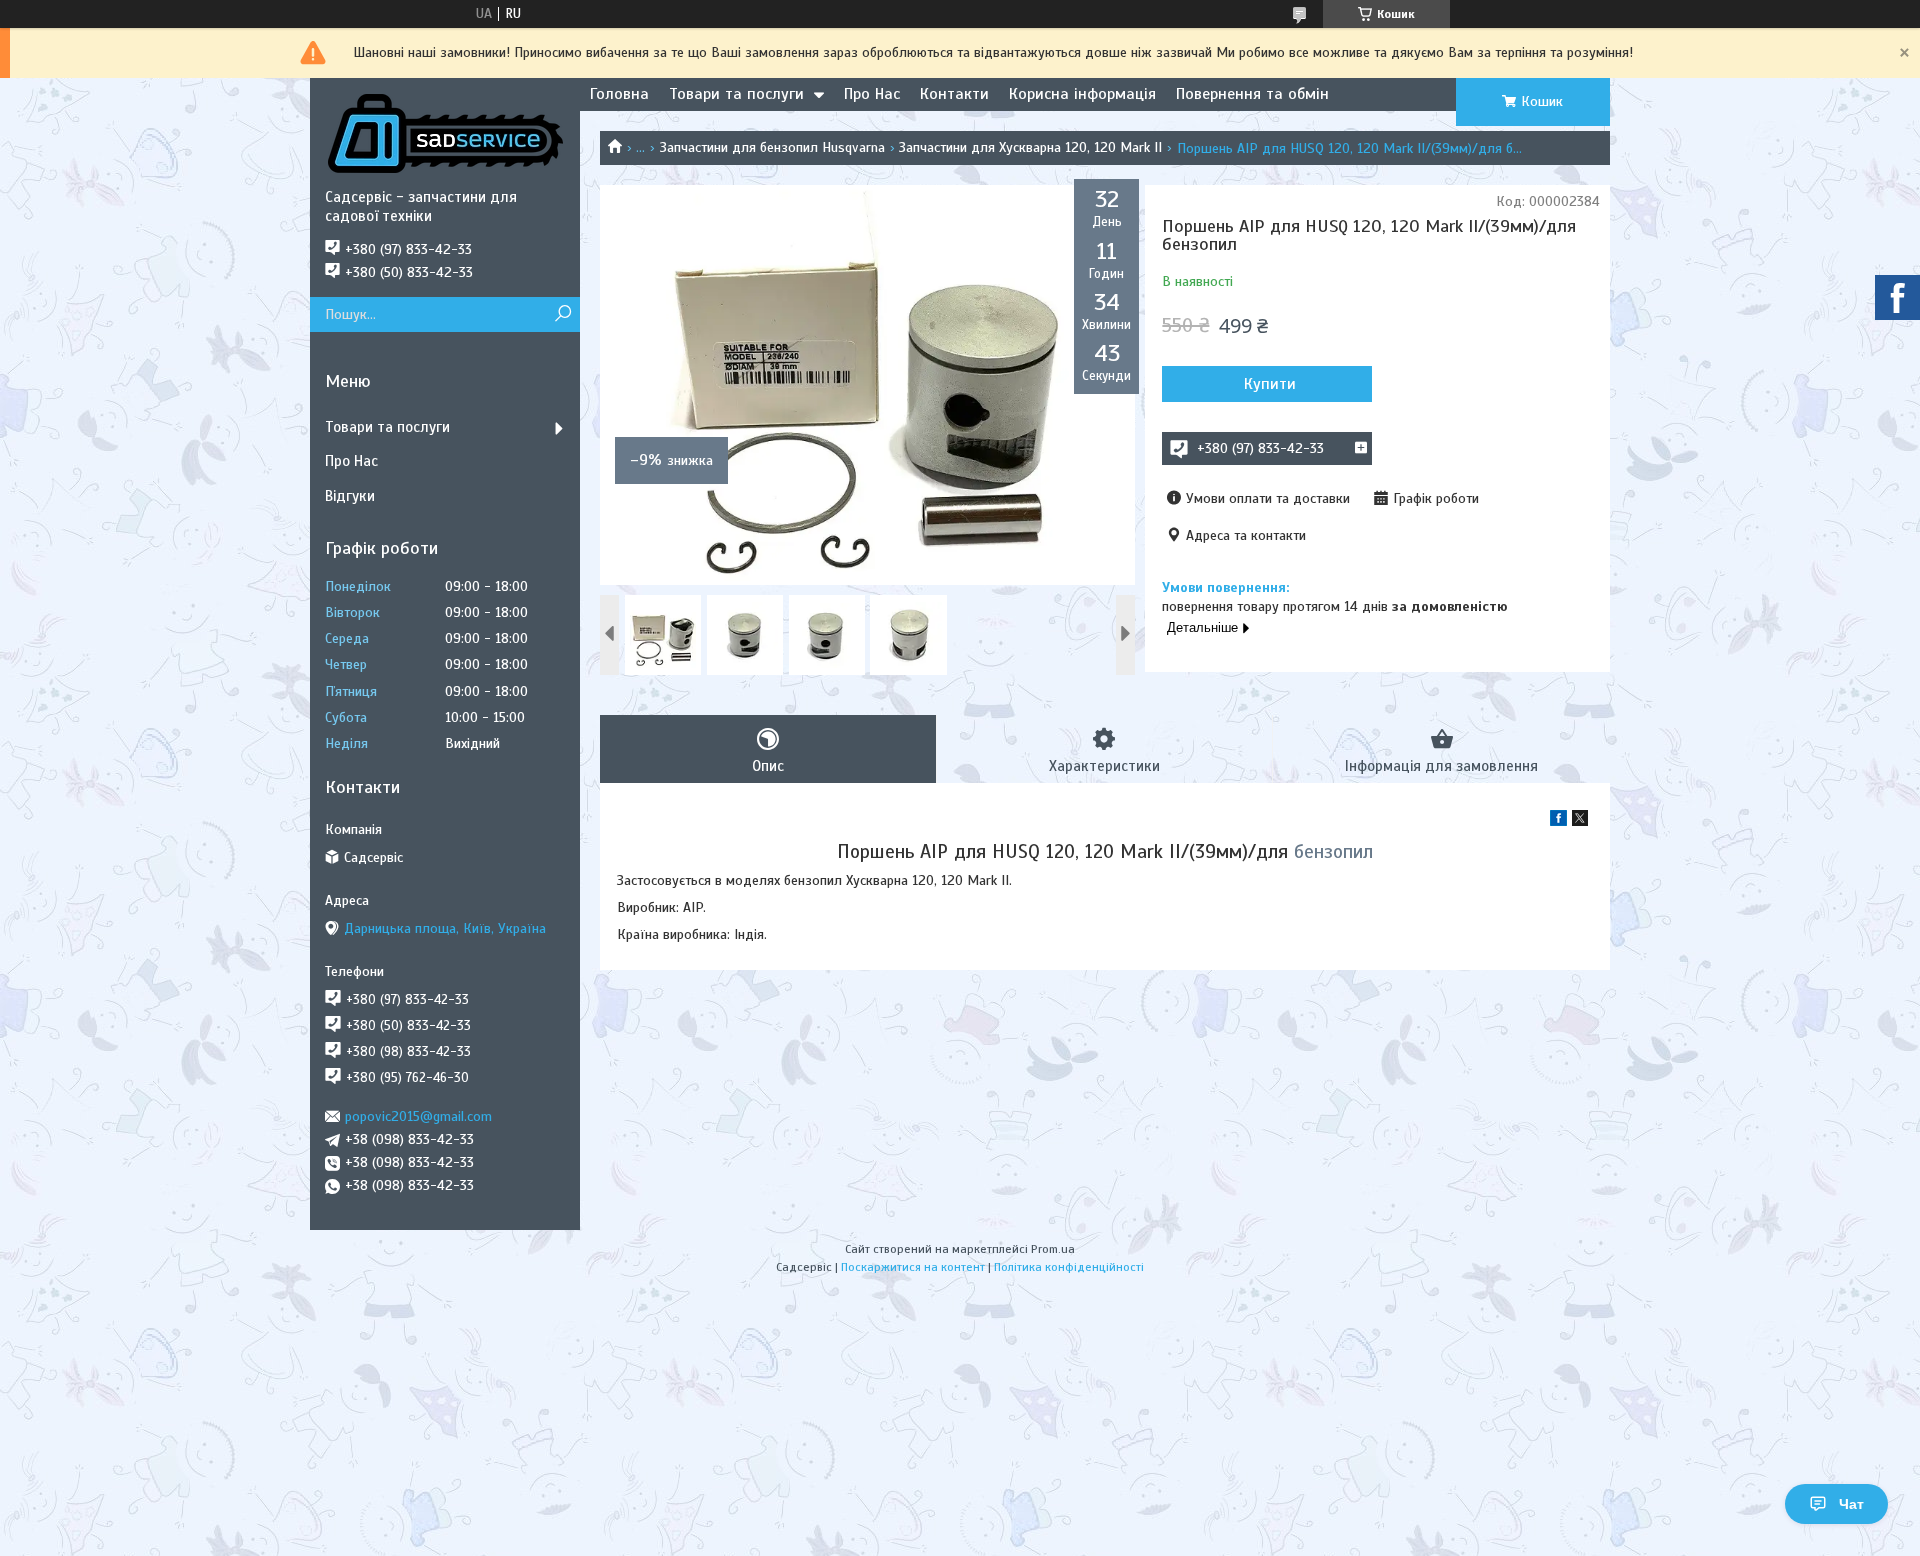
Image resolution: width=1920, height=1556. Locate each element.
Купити (1270, 384)
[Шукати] (562, 314)
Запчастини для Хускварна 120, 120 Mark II (1030, 147)
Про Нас (872, 94)
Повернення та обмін (1252, 94)
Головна (619, 94)
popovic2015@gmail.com (418, 1116)
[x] (1580, 821)
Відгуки (350, 496)
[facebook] (1558, 821)
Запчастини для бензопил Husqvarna (772, 147)
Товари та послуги (736, 94)
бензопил (1333, 851)
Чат (1851, 1504)
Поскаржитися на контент (913, 1267)
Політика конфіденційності (1069, 1267)
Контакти (954, 94)
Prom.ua (1053, 1249)
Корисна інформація (1082, 94)
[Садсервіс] (445, 133)
